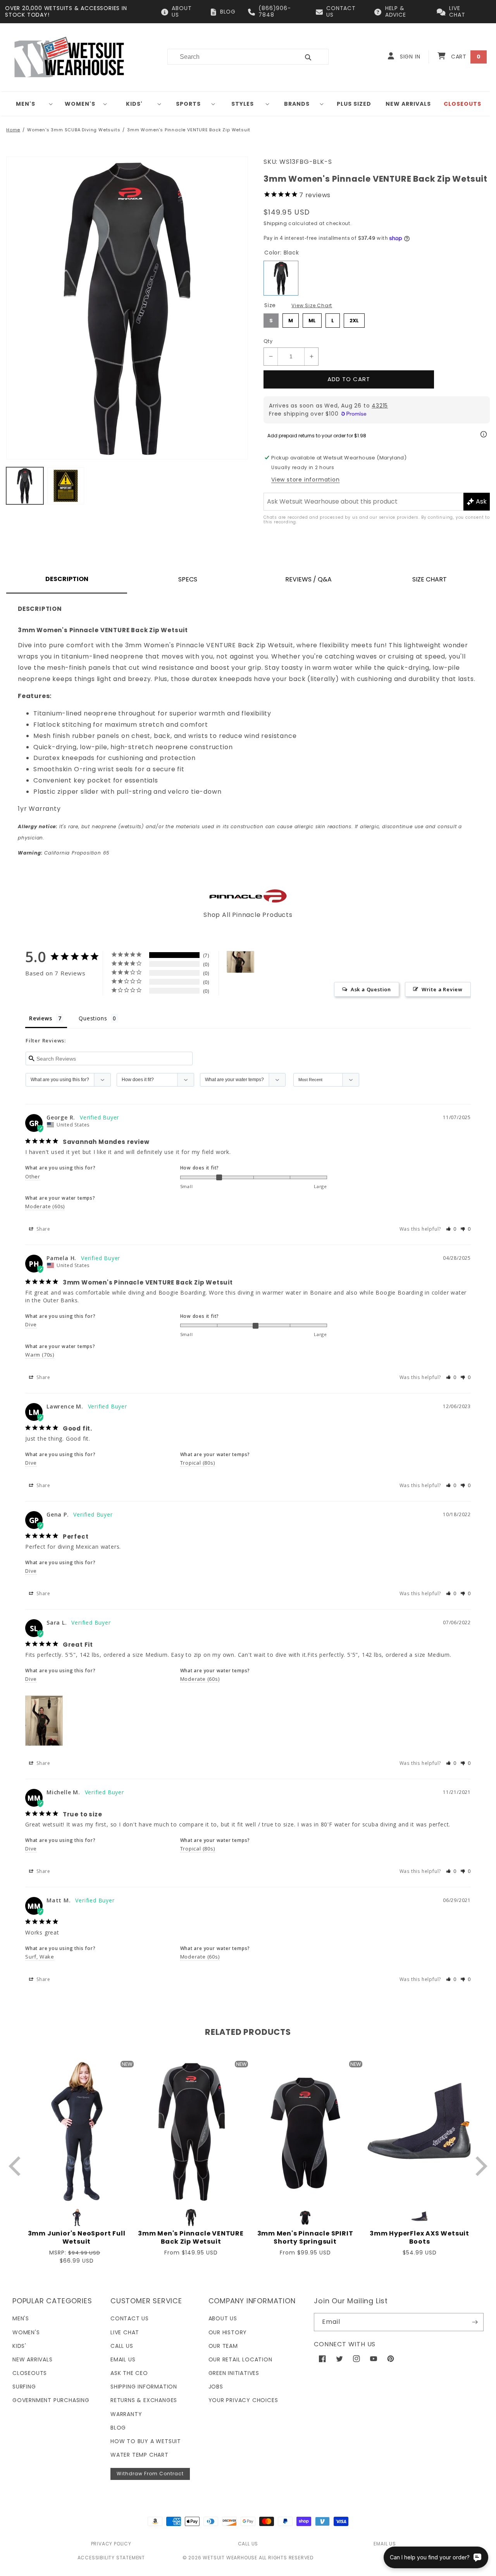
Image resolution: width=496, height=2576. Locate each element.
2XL (354, 319)
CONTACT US (341, 11)
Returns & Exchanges (144, 2400)
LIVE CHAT (457, 11)
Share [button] (43, 1229)
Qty (268, 341)
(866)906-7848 (275, 11)
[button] (29, 104)
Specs (188, 579)
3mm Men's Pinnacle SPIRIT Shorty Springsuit (305, 2238)
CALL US (248, 2544)
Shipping (275, 223)
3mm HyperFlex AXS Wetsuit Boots (419, 2238)
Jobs (216, 2387)
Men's (26, 104)
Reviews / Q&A (308, 579)
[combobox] (229, 57)
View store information (306, 480)
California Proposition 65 (64, 853)
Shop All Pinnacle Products (248, 915)
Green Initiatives (234, 2373)
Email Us (123, 2359)
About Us (223, 2318)
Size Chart (430, 579)
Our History (228, 2332)
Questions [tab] (93, 1018)
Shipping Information (144, 2387)
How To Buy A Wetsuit (146, 2441)
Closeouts (30, 2373)
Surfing (24, 2387)
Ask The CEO (129, 2373)
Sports (188, 104)
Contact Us (130, 2318)
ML (312, 319)
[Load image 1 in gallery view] (25, 486)
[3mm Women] (241, 962)
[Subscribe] (475, 2322)
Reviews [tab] (41, 1018)
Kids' (134, 104)
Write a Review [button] (442, 989)
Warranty (126, 2414)
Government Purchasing (51, 2400)
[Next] (480, 2166)
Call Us (122, 2346)
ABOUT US (182, 11)
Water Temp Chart (139, 2455)
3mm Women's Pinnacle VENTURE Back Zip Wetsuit (189, 130)
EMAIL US (385, 2544)
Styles (243, 104)
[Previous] (16, 2166)
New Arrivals (33, 2359)
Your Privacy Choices (243, 2400)
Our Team (223, 2346)
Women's (80, 104)
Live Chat (125, 2332)
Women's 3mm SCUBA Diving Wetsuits (74, 130)
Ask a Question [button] (371, 989)
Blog (118, 2428)
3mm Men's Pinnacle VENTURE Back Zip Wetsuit (191, 2238)
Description (67, 579)
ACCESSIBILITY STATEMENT (111, 2558)
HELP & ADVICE (396, 11)
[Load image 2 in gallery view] (66, 486)
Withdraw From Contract (150, 2474)
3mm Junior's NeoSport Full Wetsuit (77, 2238)
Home (13, 130)
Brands (297, 104)
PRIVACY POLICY (111, 2544)
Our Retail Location (240, 2359)
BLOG (228, 12)
